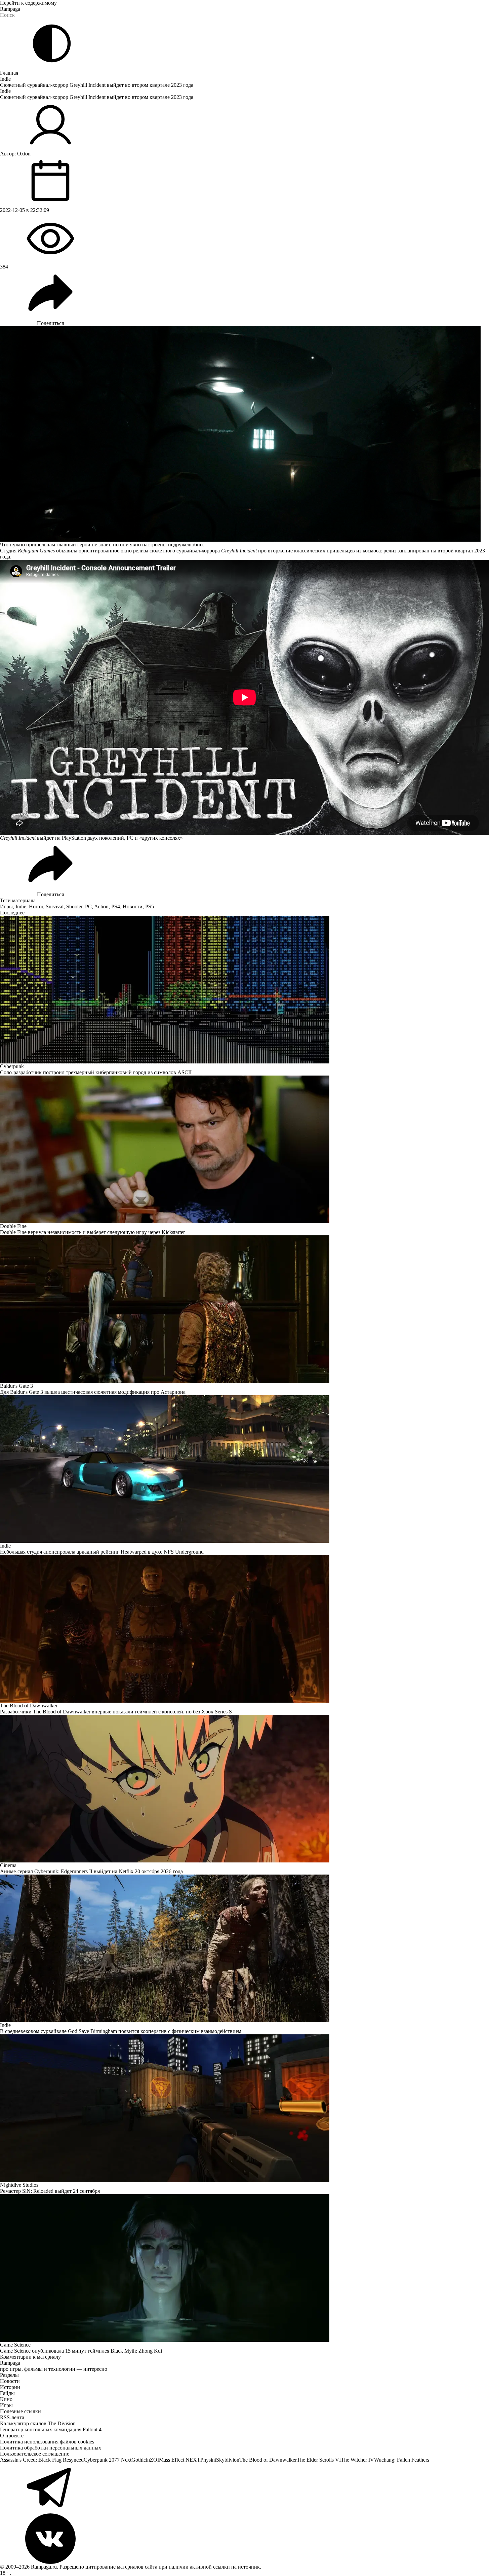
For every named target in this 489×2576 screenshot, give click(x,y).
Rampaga (10, 9)
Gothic (139, 2460)
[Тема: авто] (52, 43)
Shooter (74, 906)
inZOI (152, 2460)
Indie (5, 79)
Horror (36, 906)
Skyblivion (228, 2460)
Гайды (7, 2393)
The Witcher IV (357, 2460)
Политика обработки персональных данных (51, 2448)
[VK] (245, 2539)
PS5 (150, 906)
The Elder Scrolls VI (319, 2460)
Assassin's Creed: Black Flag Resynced (42, 2460)
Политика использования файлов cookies (47, 2442)
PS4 (116, 906)
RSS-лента (12, 2417)
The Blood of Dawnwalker (268, 2460)
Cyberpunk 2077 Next (108, 2460)
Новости (133, 906)
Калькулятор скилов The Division (38, 2423)
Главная (9, 73)
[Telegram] (245, 2488)
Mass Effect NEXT (180, 2460)
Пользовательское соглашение (35, 2454)
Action (101, 906)
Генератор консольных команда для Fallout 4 (51, 2429)
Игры (6, 906)
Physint (208, 2460)
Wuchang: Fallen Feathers (402, 2460)
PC (88, 906)
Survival (55, 906)
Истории (10, 2387)
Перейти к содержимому (28, 3)
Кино (6, 2399)
